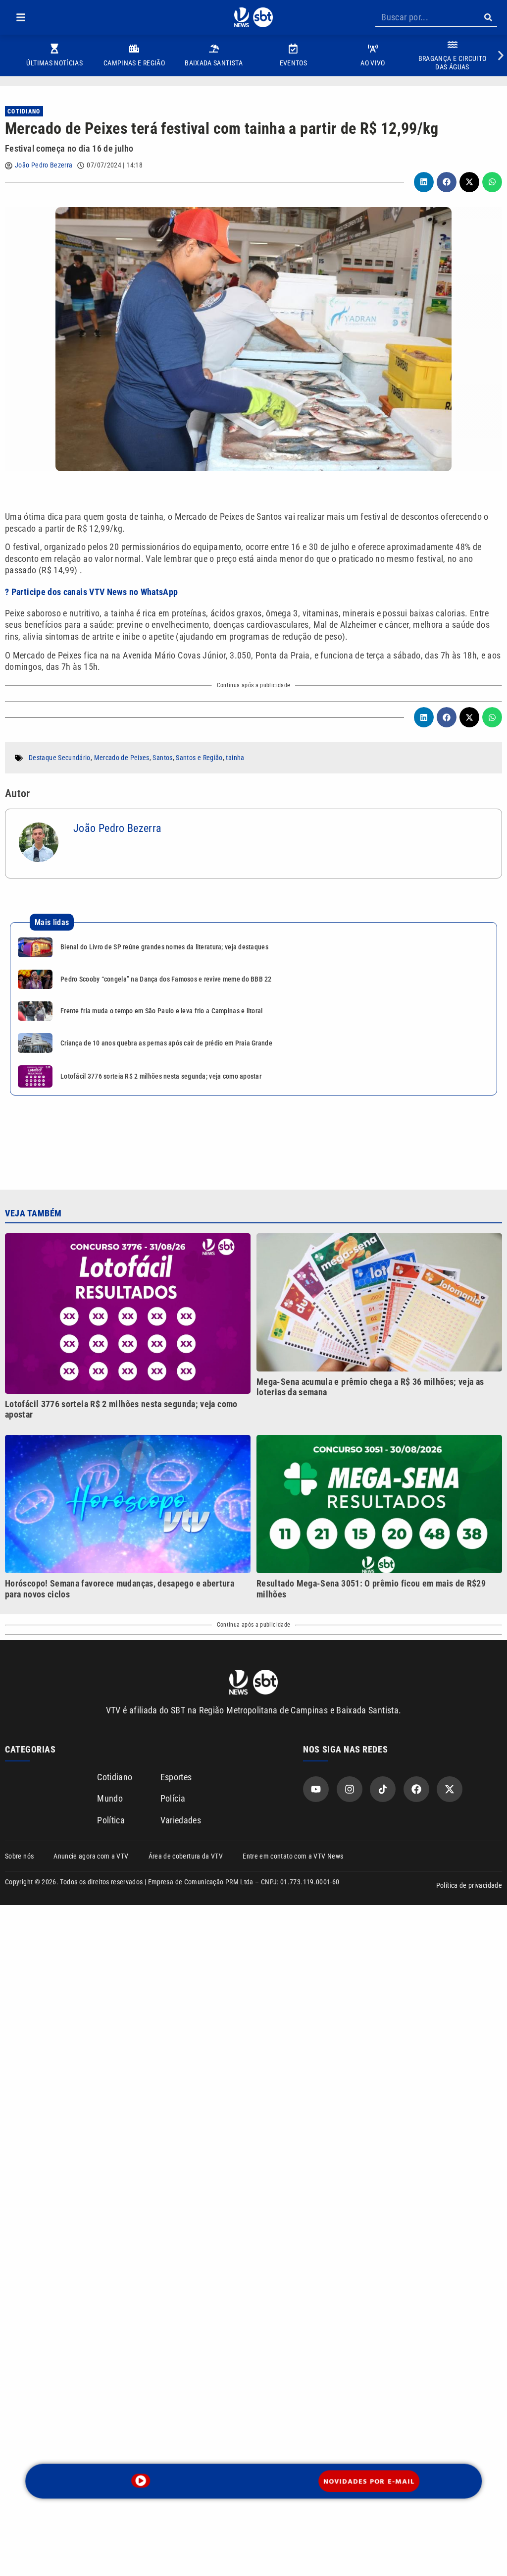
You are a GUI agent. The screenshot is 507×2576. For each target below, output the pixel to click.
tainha (235, 758)
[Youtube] (316, 1789)
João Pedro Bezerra (44, 165)
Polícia (173, 1798)
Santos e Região (199, 758)
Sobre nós (19, 1856)
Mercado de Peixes (122, 758)
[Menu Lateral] (21, 17)
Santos (162, 758)
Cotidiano (24, 111)
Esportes (176, 1777)
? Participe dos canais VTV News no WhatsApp (91, 592)
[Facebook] (416, 1789)
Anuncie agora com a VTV (91, 1856)
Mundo (110, 1798)
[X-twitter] (450, 1789)
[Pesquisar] (488, 17)
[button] (21, 17)
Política (111, 1820)
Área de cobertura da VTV (186, 1856)
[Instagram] (350, 1789)
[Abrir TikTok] (383, 1789)
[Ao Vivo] (141, 2481)
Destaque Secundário (60, 758)
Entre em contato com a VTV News (293, 1856)
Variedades (181, 1820)
